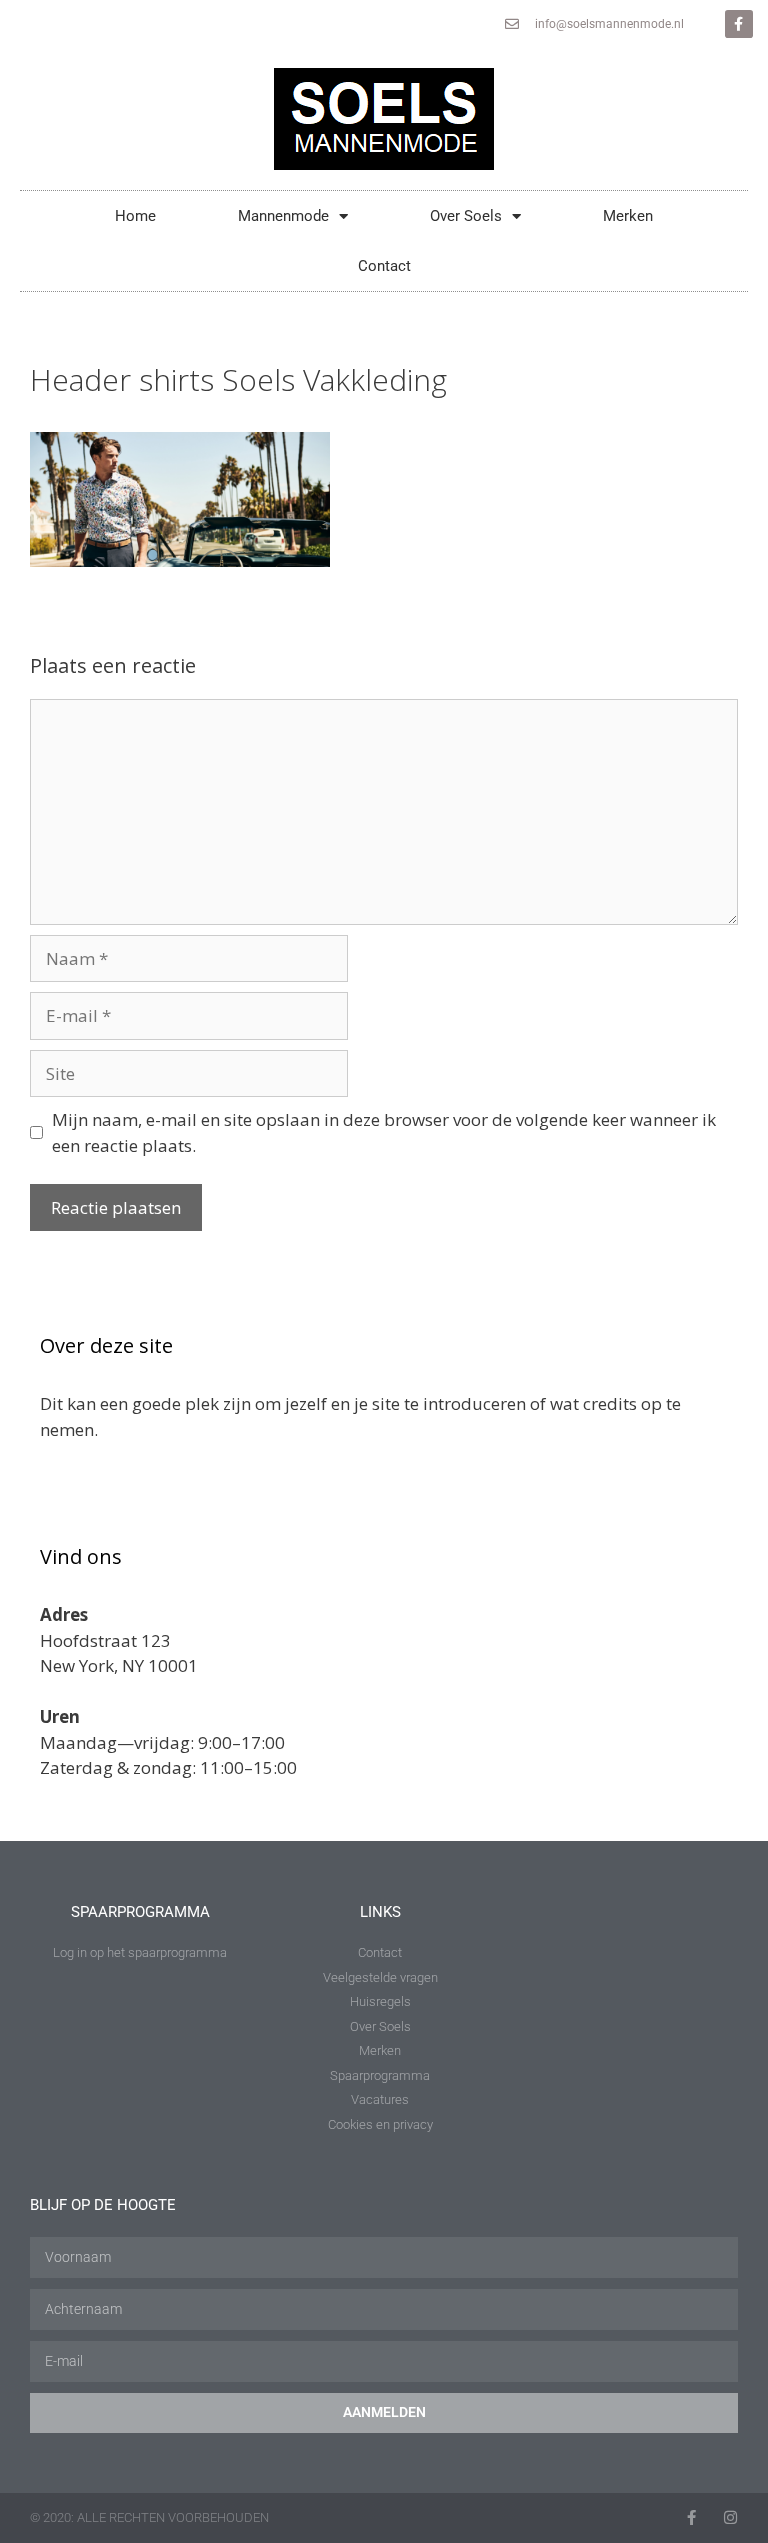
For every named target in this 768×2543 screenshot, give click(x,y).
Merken (628, 216)
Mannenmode (283, 216)
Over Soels (466, 216)
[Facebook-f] (739, 24)
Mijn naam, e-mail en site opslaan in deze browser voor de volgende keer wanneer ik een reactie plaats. (384, 1132)
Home (135, 216)
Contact (384, 266)
